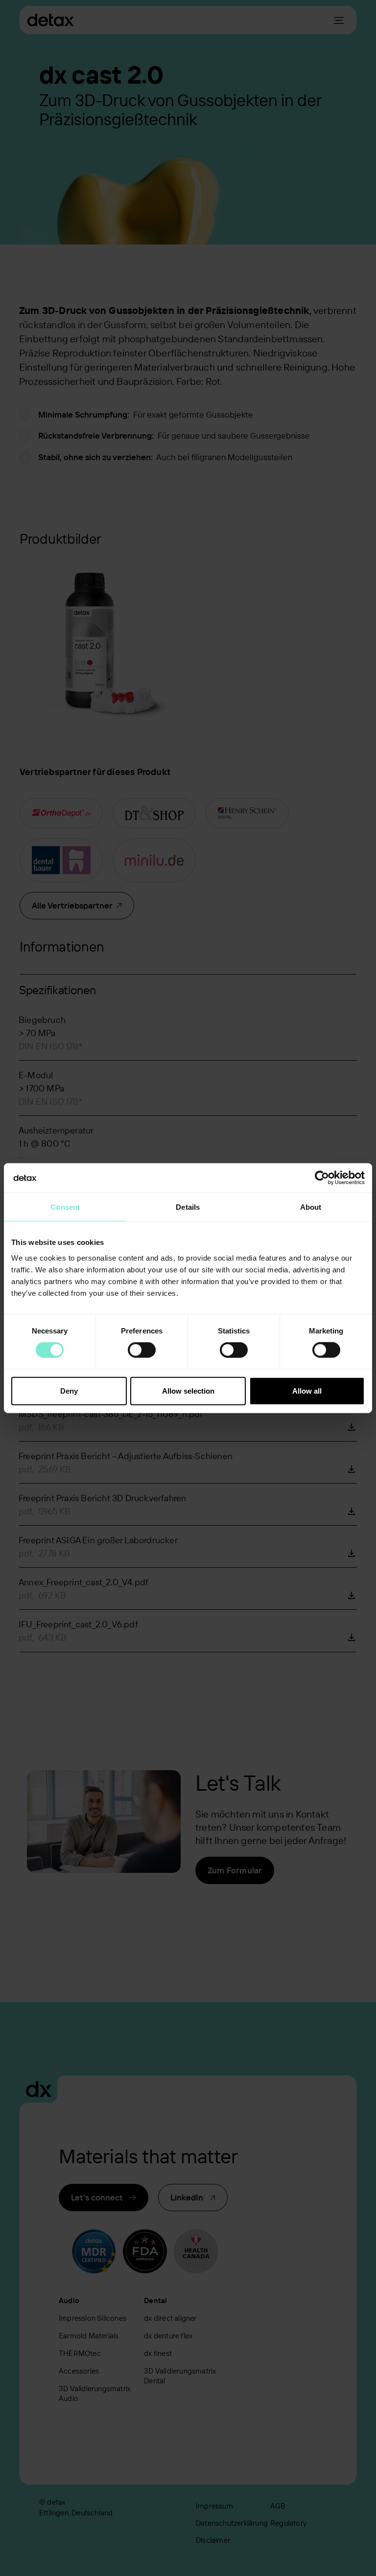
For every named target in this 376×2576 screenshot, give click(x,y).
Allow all (307, 1390)
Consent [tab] (65, 1207)
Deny (69, 1390)
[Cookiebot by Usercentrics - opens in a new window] (322, 1178)
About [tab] (311, 1207)
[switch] (142, 1350)
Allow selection (188, 1390)
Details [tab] (188, 1207)
